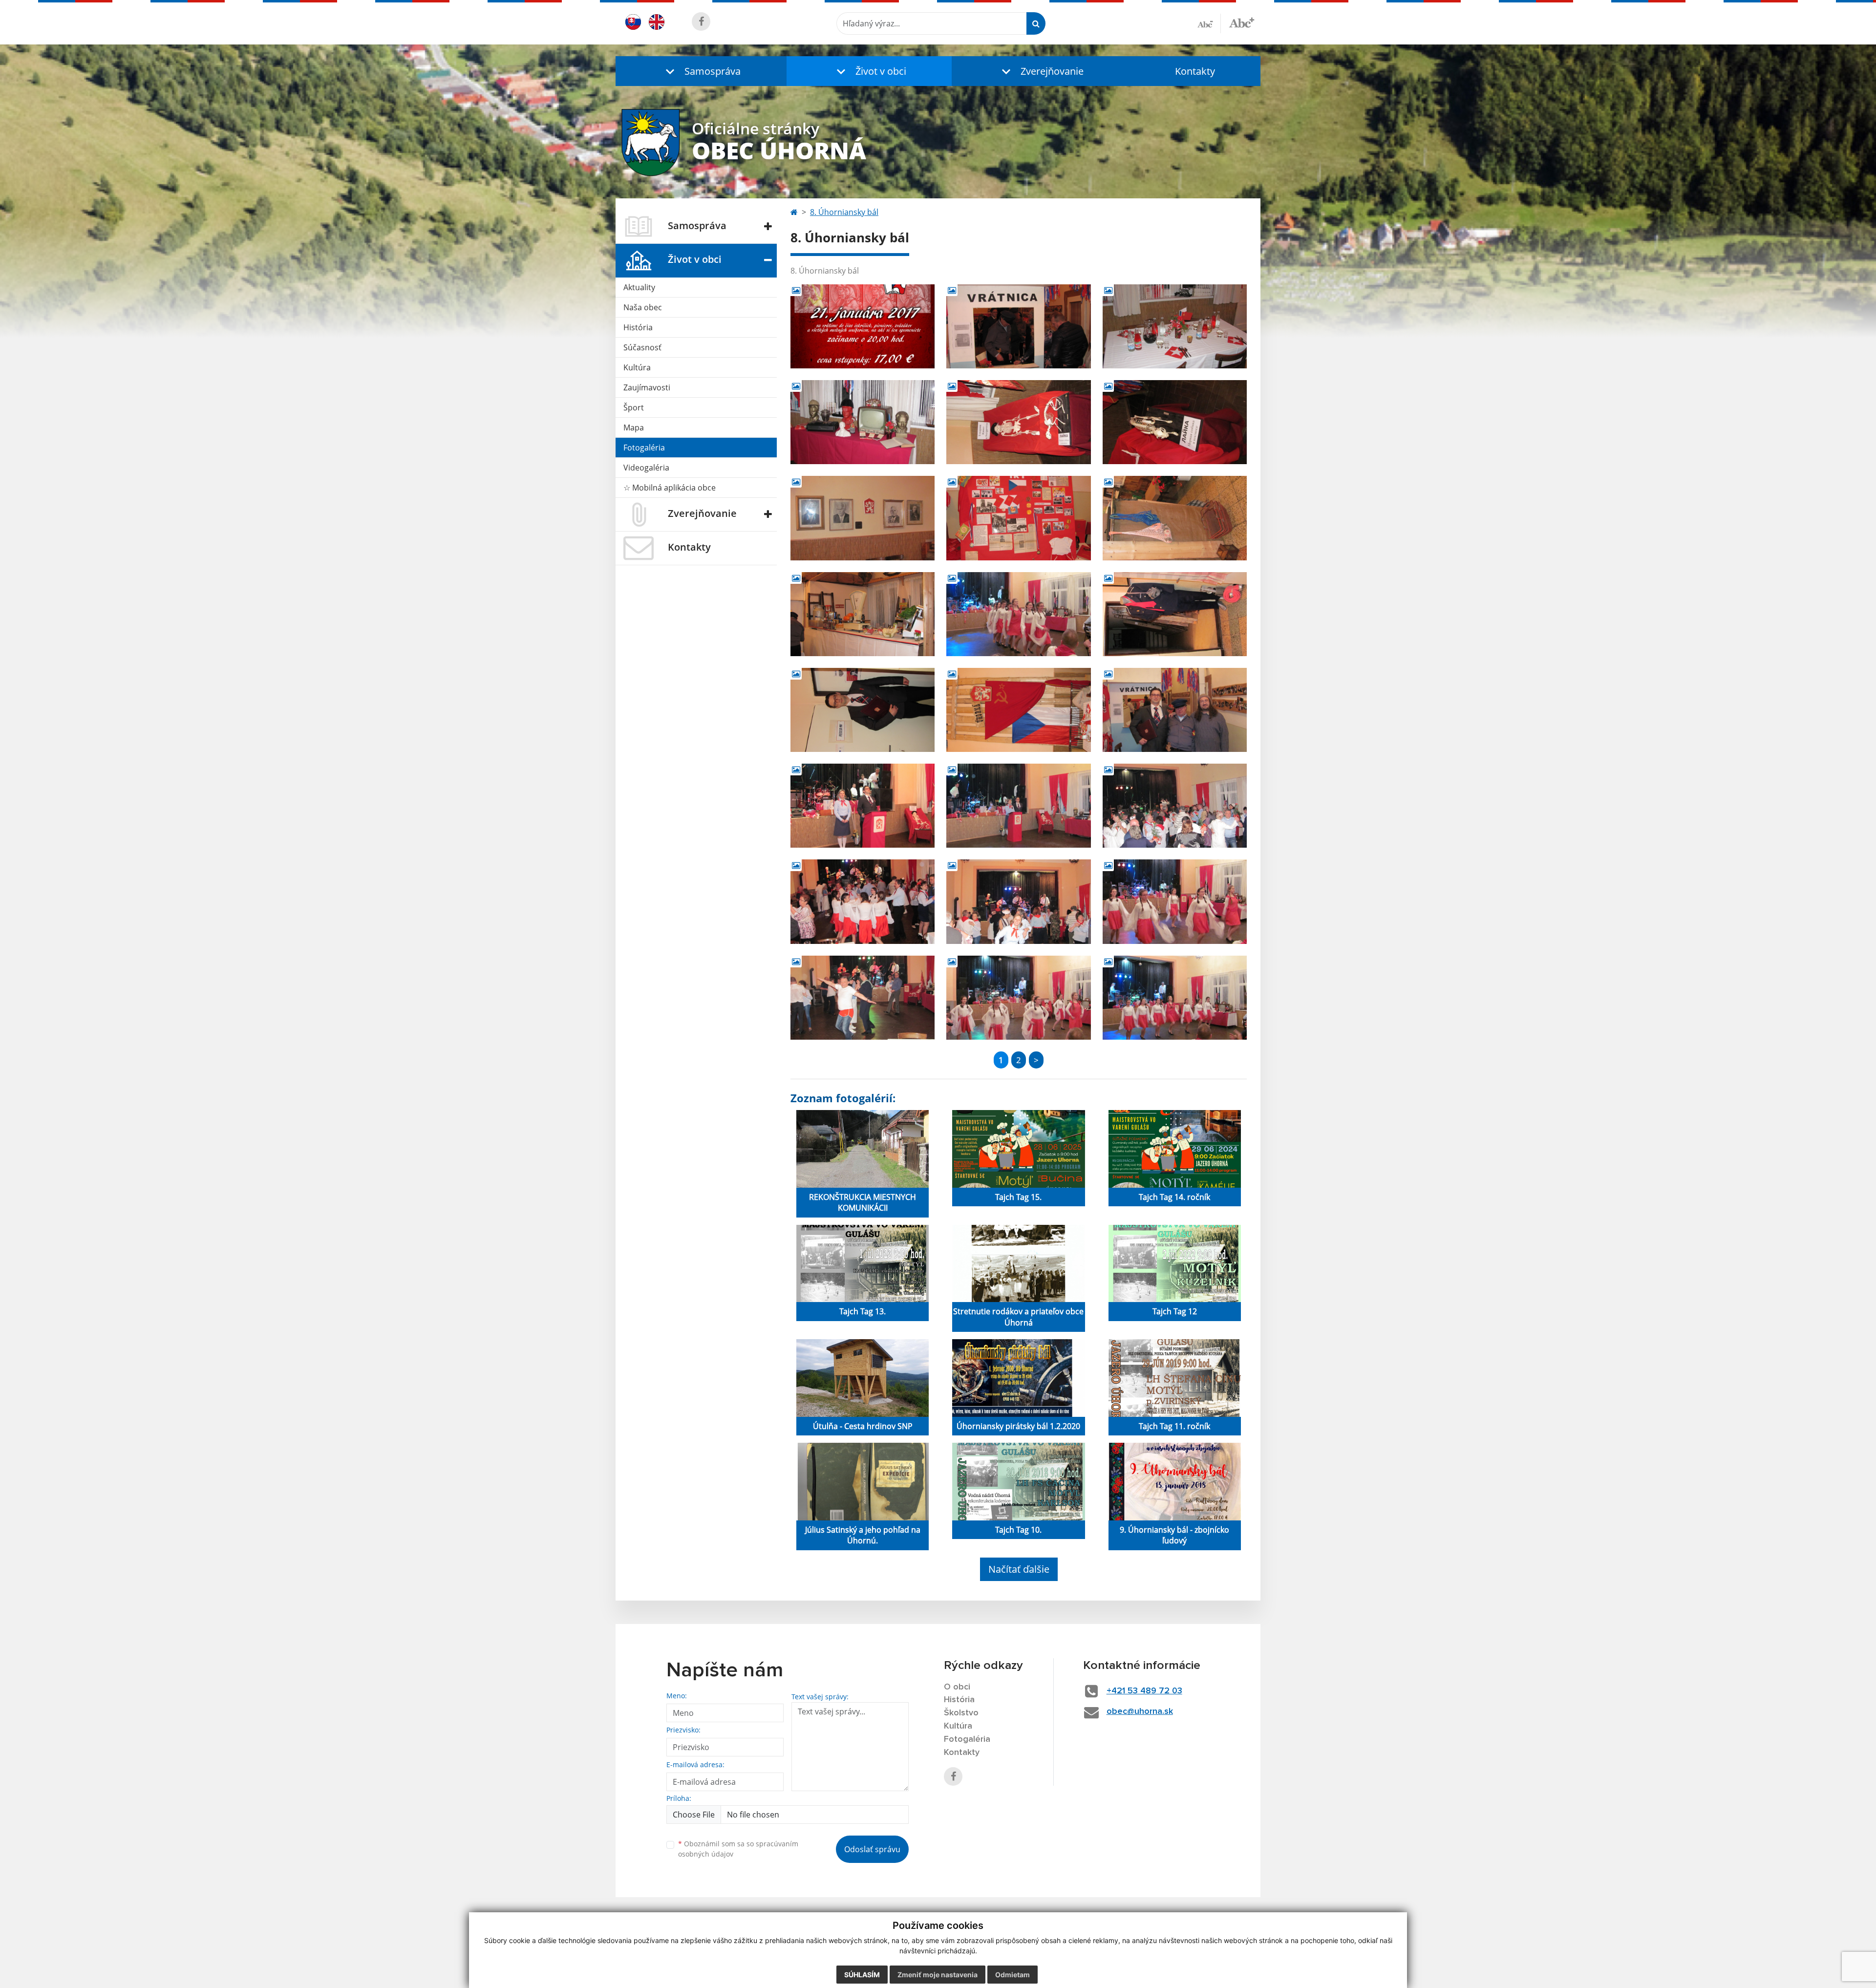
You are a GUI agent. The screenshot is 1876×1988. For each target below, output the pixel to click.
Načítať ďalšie (1019, 1569)
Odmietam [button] (1013, 1975)
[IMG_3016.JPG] (1018, 422)
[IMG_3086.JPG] (1175, 901)
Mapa (634, 428)
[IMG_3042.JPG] (863, 710)
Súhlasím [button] (862, 1975)
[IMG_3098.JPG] (1018, 998)
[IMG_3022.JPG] (1018, 518)
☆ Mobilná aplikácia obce (670, 488)
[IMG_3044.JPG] (1018, 710)
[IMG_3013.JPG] (1175, 326)
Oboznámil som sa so (738, 1849)
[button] (701, 71)
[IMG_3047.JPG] (1175, 710)
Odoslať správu (872, 1849)
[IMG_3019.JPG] (863, 518)
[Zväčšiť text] (1242, 22)
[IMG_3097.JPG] (1018, 614)
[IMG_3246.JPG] (863, 998)
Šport (634, 407)
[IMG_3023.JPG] (1175, 518)
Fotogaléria (644, 448)
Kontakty (1195, 71)
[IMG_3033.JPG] (1175, 614)
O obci (957, 1687)
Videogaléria (646, 468)
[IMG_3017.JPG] (1175, 422)
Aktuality (639, 287)
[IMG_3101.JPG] (1175, 998)
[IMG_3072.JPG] (863, 901)
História (638, 327)
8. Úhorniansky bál (844, 212)
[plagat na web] (863, 326)
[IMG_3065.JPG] (1175, 806)
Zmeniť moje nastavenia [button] (938, 1975)
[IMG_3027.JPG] (1018, 326)
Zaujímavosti (647, 387)
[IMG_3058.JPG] (863, 806)
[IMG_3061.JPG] (1018, 806)
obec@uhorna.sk (1140, 1711)
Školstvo (961, 1713)
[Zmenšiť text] (1209, 23)
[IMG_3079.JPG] (1018, 901)
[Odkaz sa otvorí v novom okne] (701, 21)
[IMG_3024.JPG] (863, 614)
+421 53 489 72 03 (1144, 1691)
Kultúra (637, 367)
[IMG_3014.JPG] (863, 422)
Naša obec (643, 307)
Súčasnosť (642, 347)
